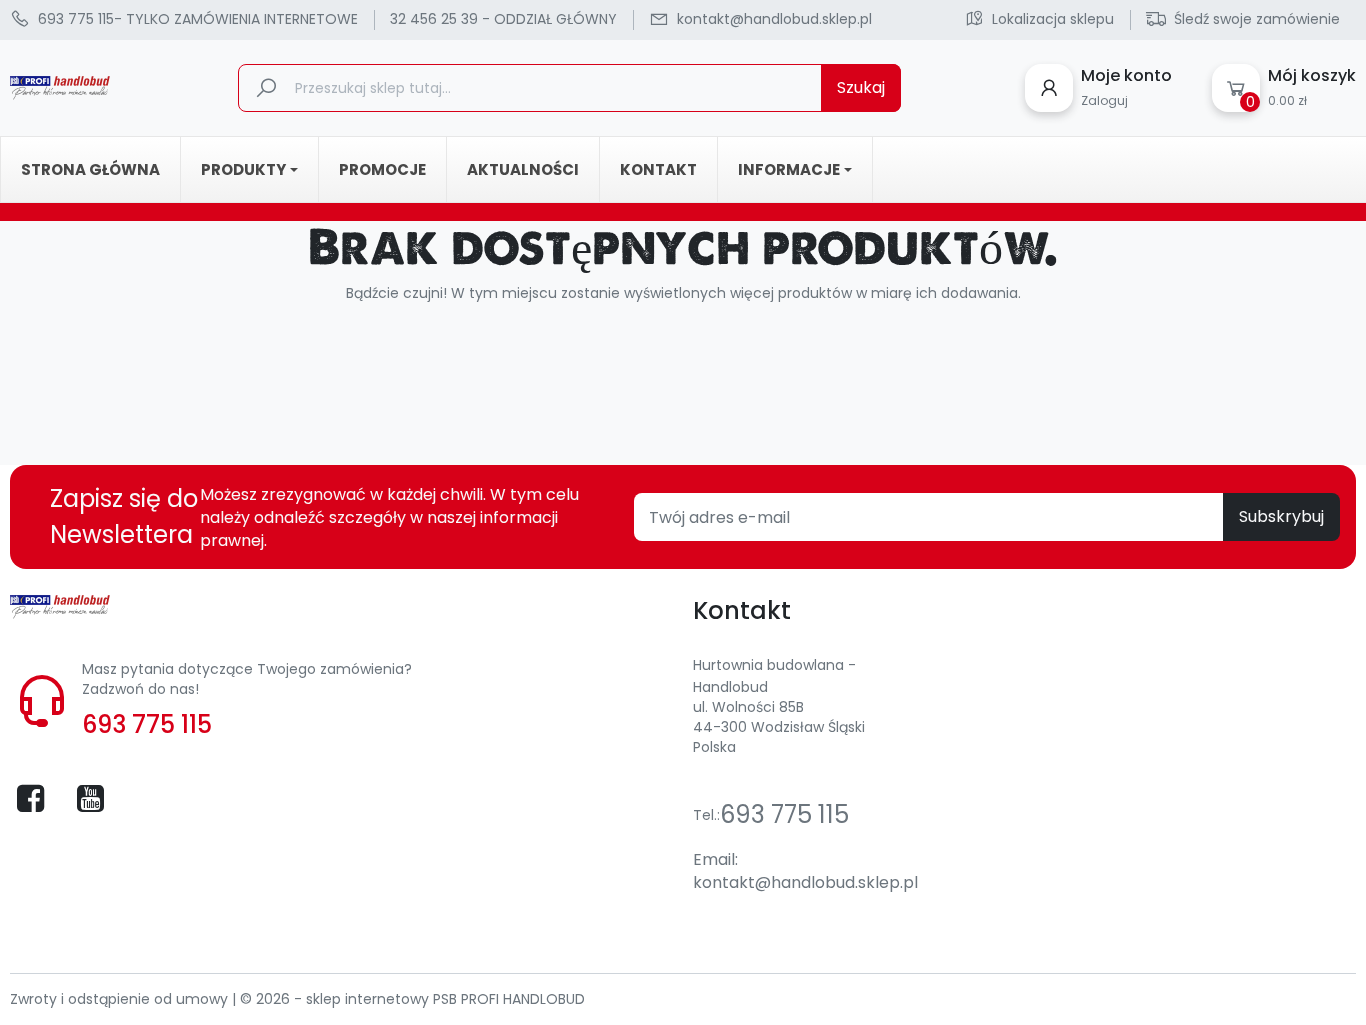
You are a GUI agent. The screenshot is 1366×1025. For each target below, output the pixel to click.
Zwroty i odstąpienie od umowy (121, 999)
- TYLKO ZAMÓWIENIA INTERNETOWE (198, 19)
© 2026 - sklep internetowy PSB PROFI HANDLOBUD (412, 999)
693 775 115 (147, 724)
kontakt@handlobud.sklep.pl (805, 882)
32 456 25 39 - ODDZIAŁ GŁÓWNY (503, 19)
